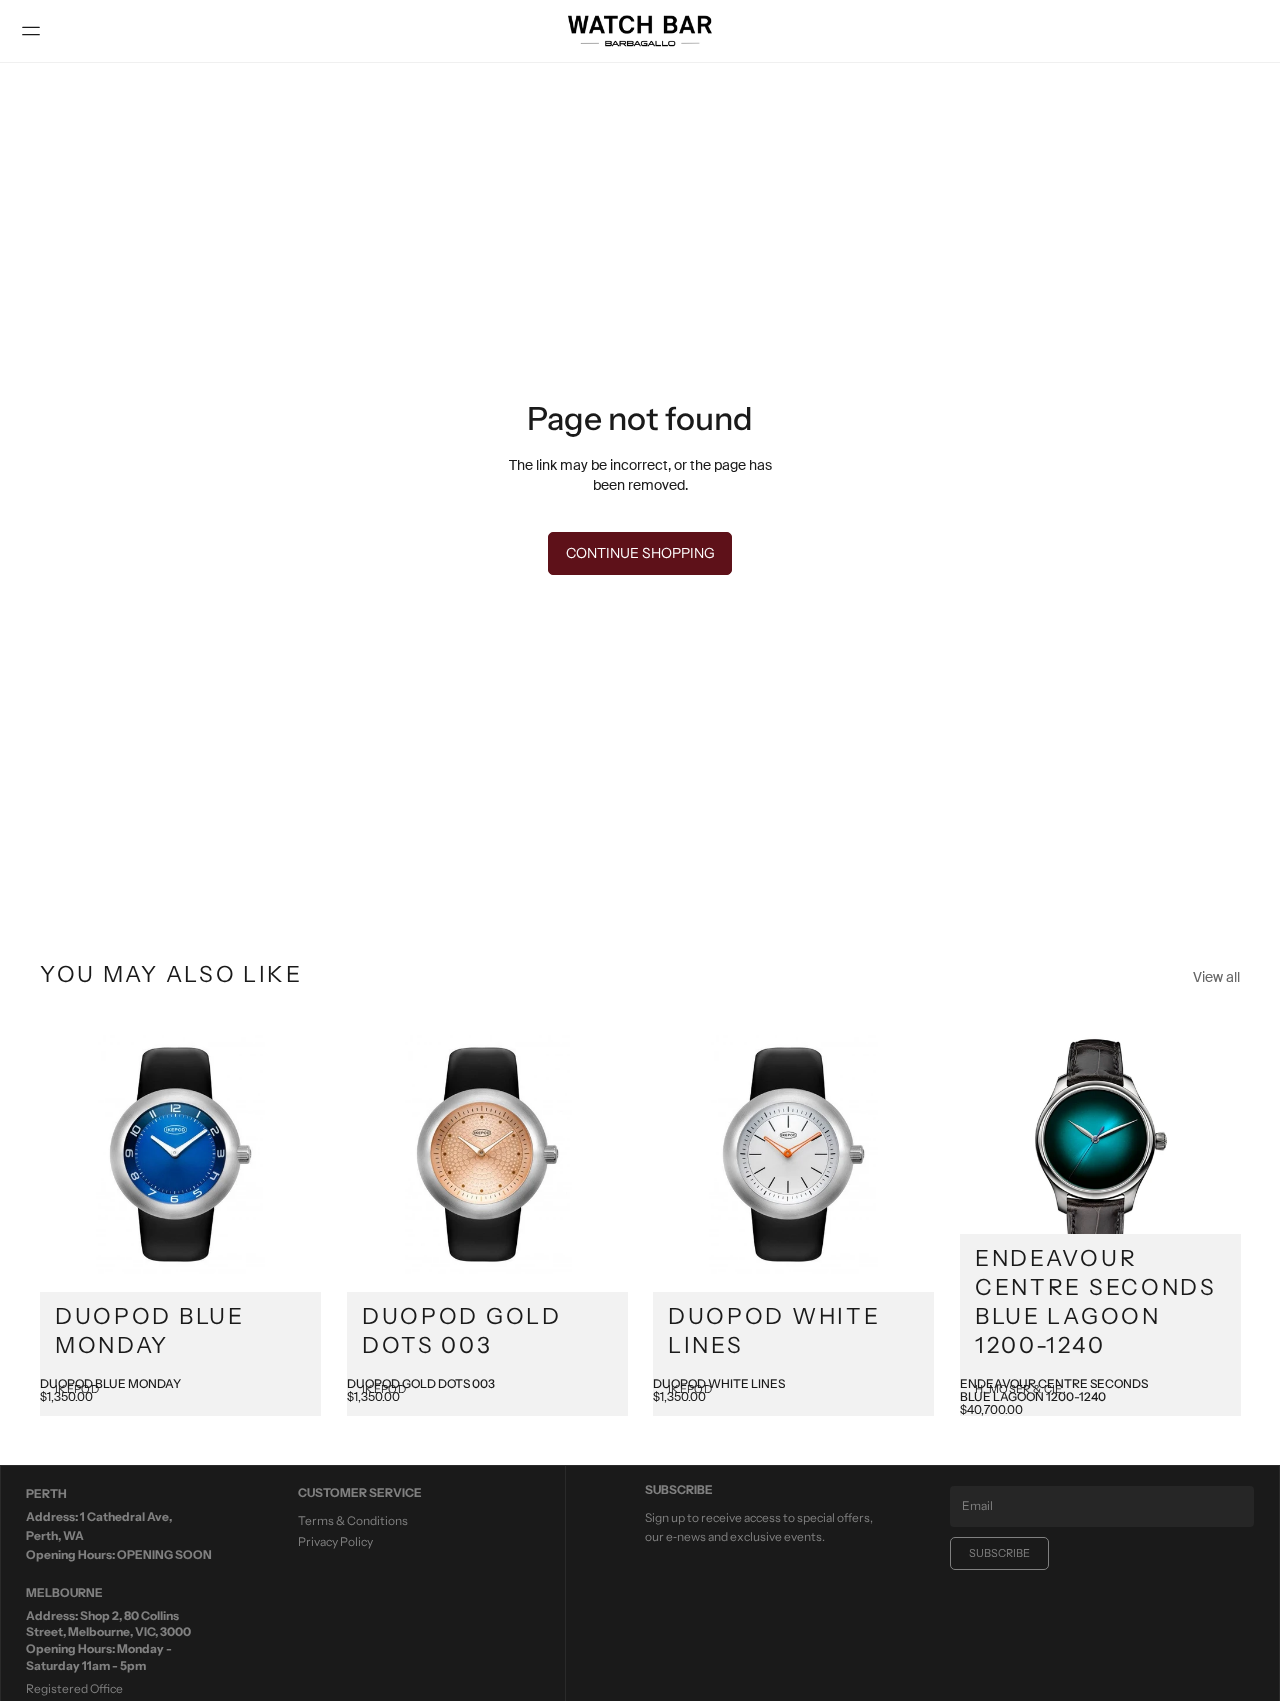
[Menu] (39, 31)
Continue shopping (640, 553)
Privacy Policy (335, 1541)
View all (1216, 977)
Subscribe (999, 1553)
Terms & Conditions (353, 1520)
